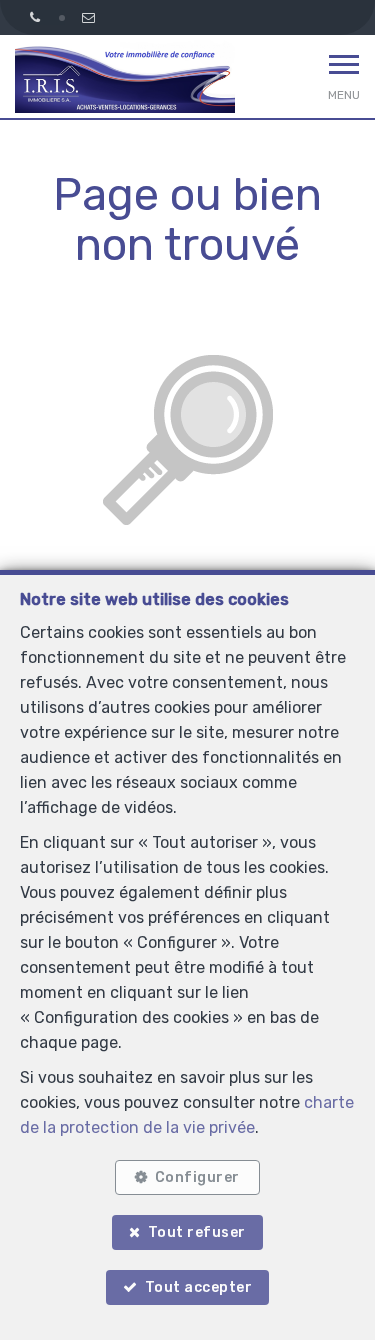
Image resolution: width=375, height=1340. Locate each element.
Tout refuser (197, 1232)
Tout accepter (199, 1287)
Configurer (197, 1177)
